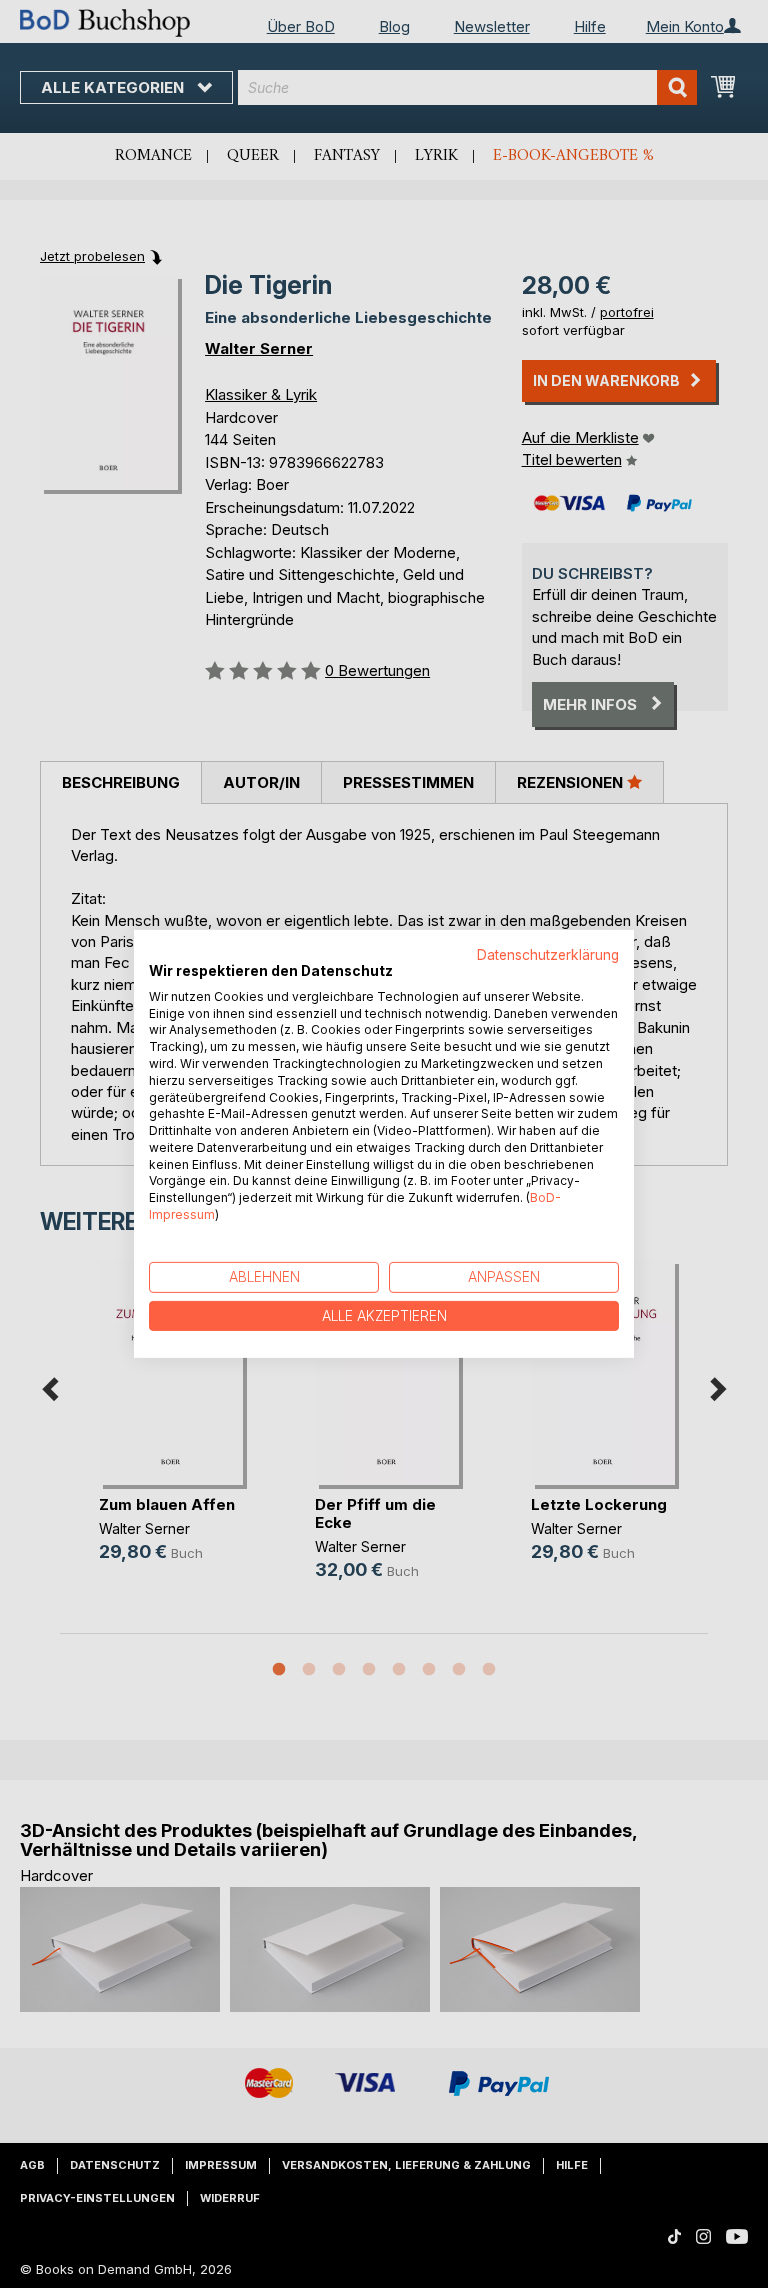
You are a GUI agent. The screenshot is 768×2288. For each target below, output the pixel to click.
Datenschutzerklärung (548, 955)
